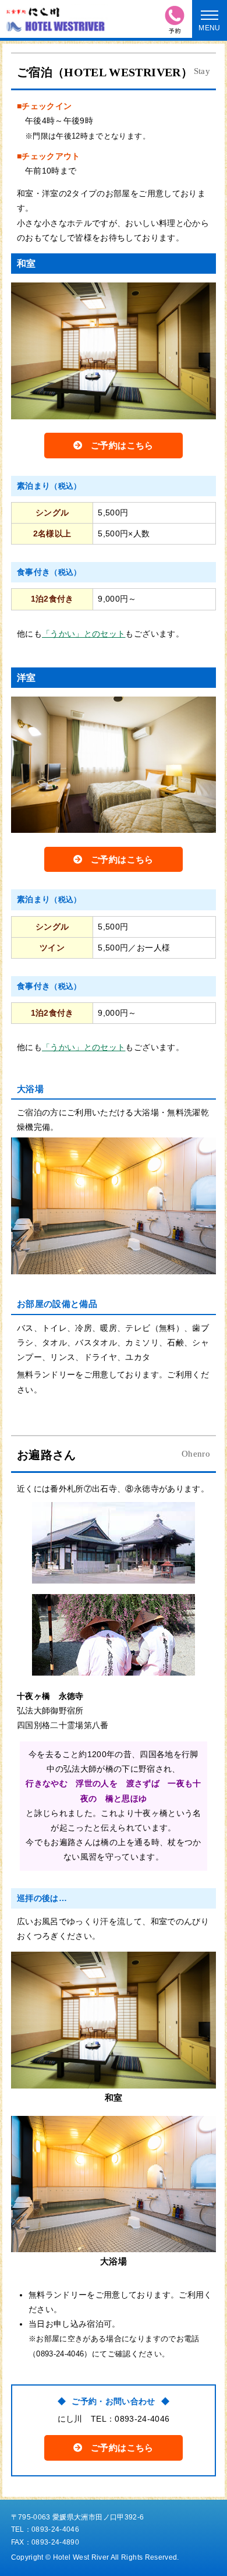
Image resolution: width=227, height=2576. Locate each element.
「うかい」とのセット (84, 634)
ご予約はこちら (122, 445)
